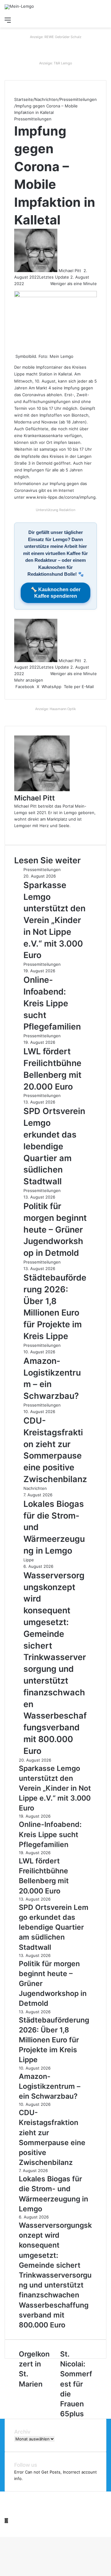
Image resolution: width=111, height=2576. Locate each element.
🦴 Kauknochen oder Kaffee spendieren (56, 593)
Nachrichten (46, 99)
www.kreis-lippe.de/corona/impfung (61, 497)
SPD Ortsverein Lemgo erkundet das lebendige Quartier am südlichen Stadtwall (55, 1146)
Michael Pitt (70, 271)
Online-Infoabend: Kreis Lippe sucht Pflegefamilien (52, 1003)
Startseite (24, 99)
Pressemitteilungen (78, 99)
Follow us (26, 2465)
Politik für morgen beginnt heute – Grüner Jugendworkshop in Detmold (55, 1229)
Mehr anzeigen (29, 680)
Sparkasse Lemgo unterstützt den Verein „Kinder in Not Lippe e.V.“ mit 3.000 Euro (54, 920)
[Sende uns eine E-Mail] (83, 271)
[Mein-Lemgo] (19, 7)
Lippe (29, 1560)
